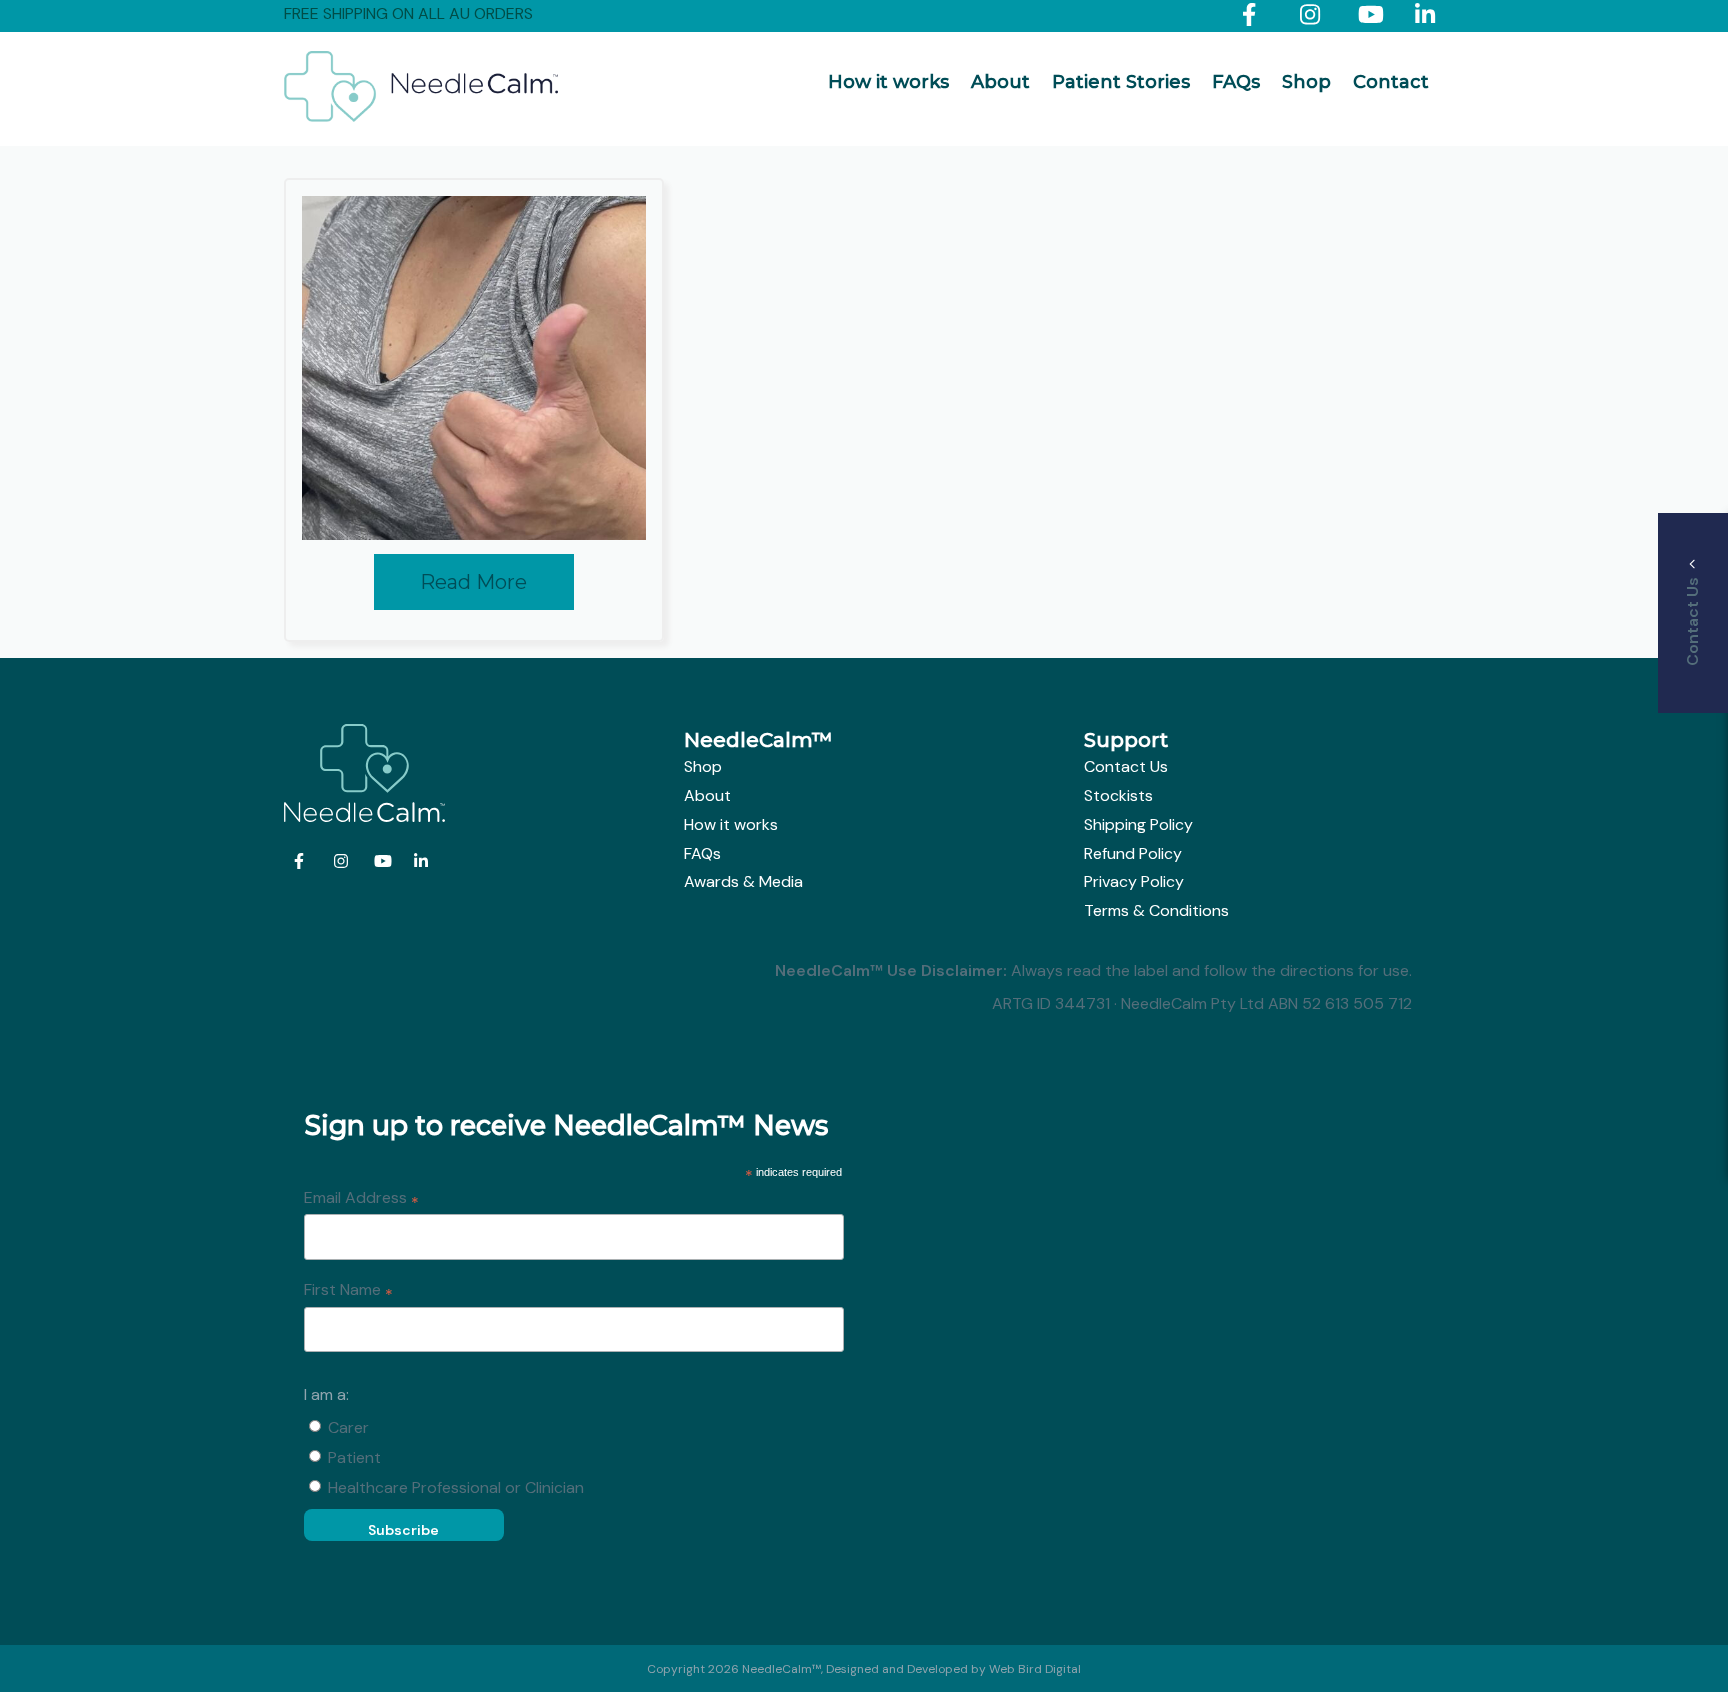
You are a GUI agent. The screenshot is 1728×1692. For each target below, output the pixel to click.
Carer (348, 1427)
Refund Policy (1133, 853)
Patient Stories (1121, 82)
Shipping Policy (1138, 824)
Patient (354, 1457)
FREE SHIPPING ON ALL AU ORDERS (408, 13)
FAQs (1236, 82)
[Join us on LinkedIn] (1429, 18)
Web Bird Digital (1035, 1669)
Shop (1306, 82)
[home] (421, 116)
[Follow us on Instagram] (1314, 18)
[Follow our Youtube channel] (1372, 18)
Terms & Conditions (1156, 910)
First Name (348, 1291)
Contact (1391, 82)
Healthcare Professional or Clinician (456, 1487)
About (1000, 82)
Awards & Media (743, 881)
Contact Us (1126, 766)
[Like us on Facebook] (1256, 18)
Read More (473, 582)
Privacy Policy (1134, 881)
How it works (888, 82)
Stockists (1118, 795)
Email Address (361, 1199)
